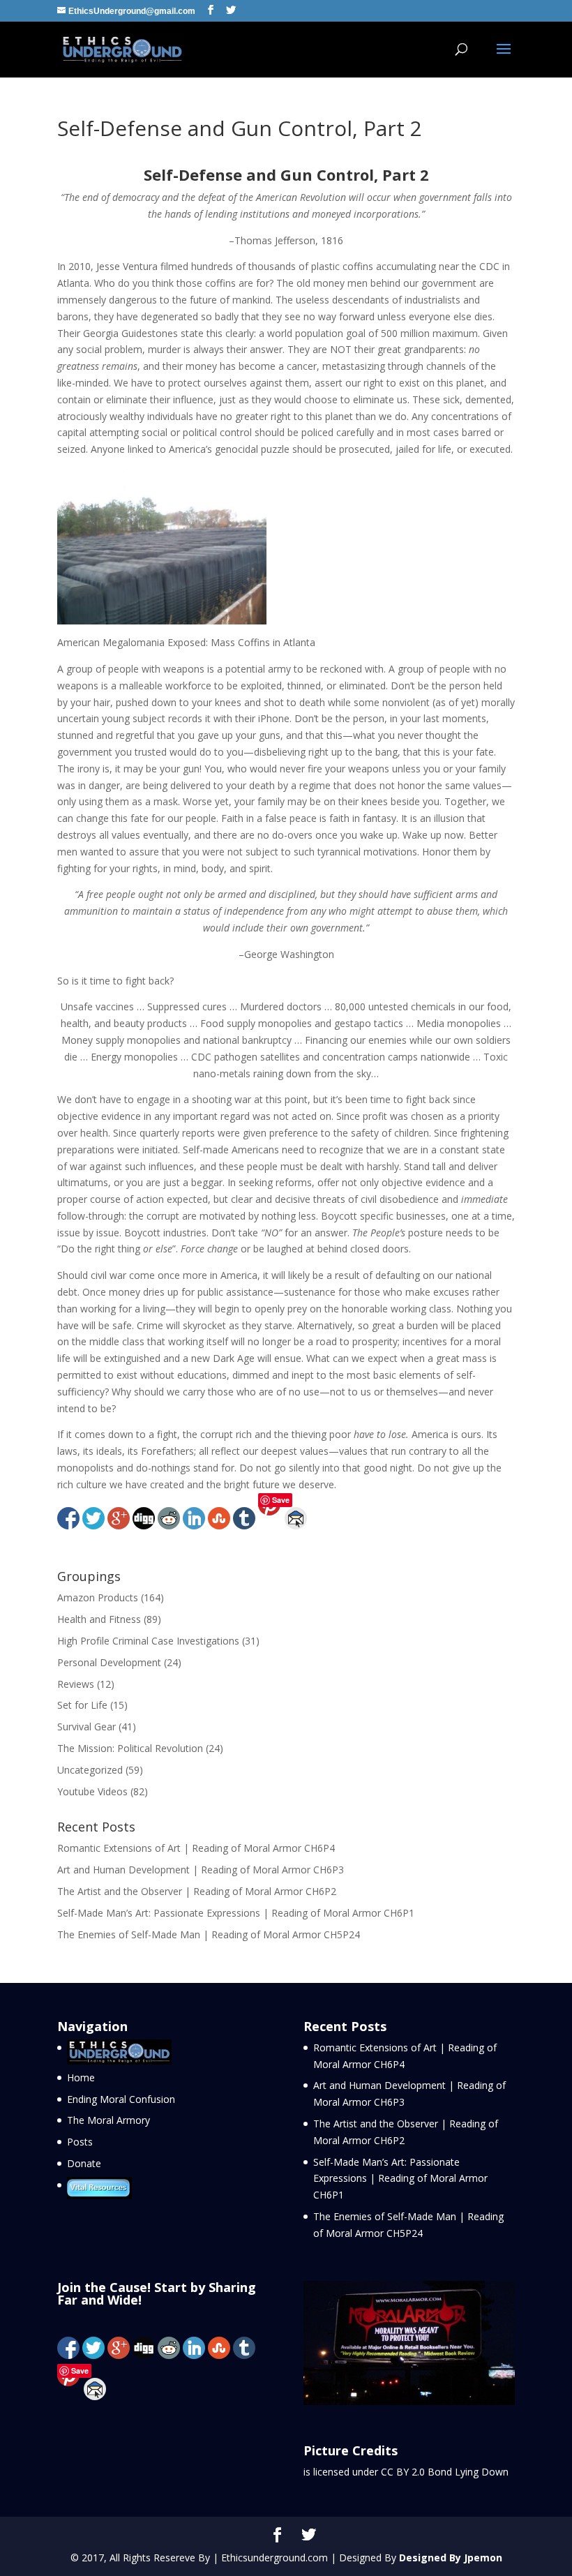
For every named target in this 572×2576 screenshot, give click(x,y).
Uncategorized (90, 1770)
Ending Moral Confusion (121, 2099)
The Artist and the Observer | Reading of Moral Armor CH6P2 (197, 1891)
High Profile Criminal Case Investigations (148, 1641)
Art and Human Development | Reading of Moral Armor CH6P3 (201, 1870)
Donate (84, 2163)
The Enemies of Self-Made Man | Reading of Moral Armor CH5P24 (209, 1934)
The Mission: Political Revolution (130, 1748)
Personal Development (109, 1662)
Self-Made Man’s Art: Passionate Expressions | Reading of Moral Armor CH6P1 (236, 1913)
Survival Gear (86, 1727)
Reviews (76, 1684)
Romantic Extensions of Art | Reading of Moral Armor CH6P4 (196, 1848)
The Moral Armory (108, 2120)
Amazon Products (98, 1597)
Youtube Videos (92, 1791)
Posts (80, 2142)
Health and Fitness (99, 1619)
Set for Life (82, 1705)
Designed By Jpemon (451, 2558)
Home (81, 2077)
